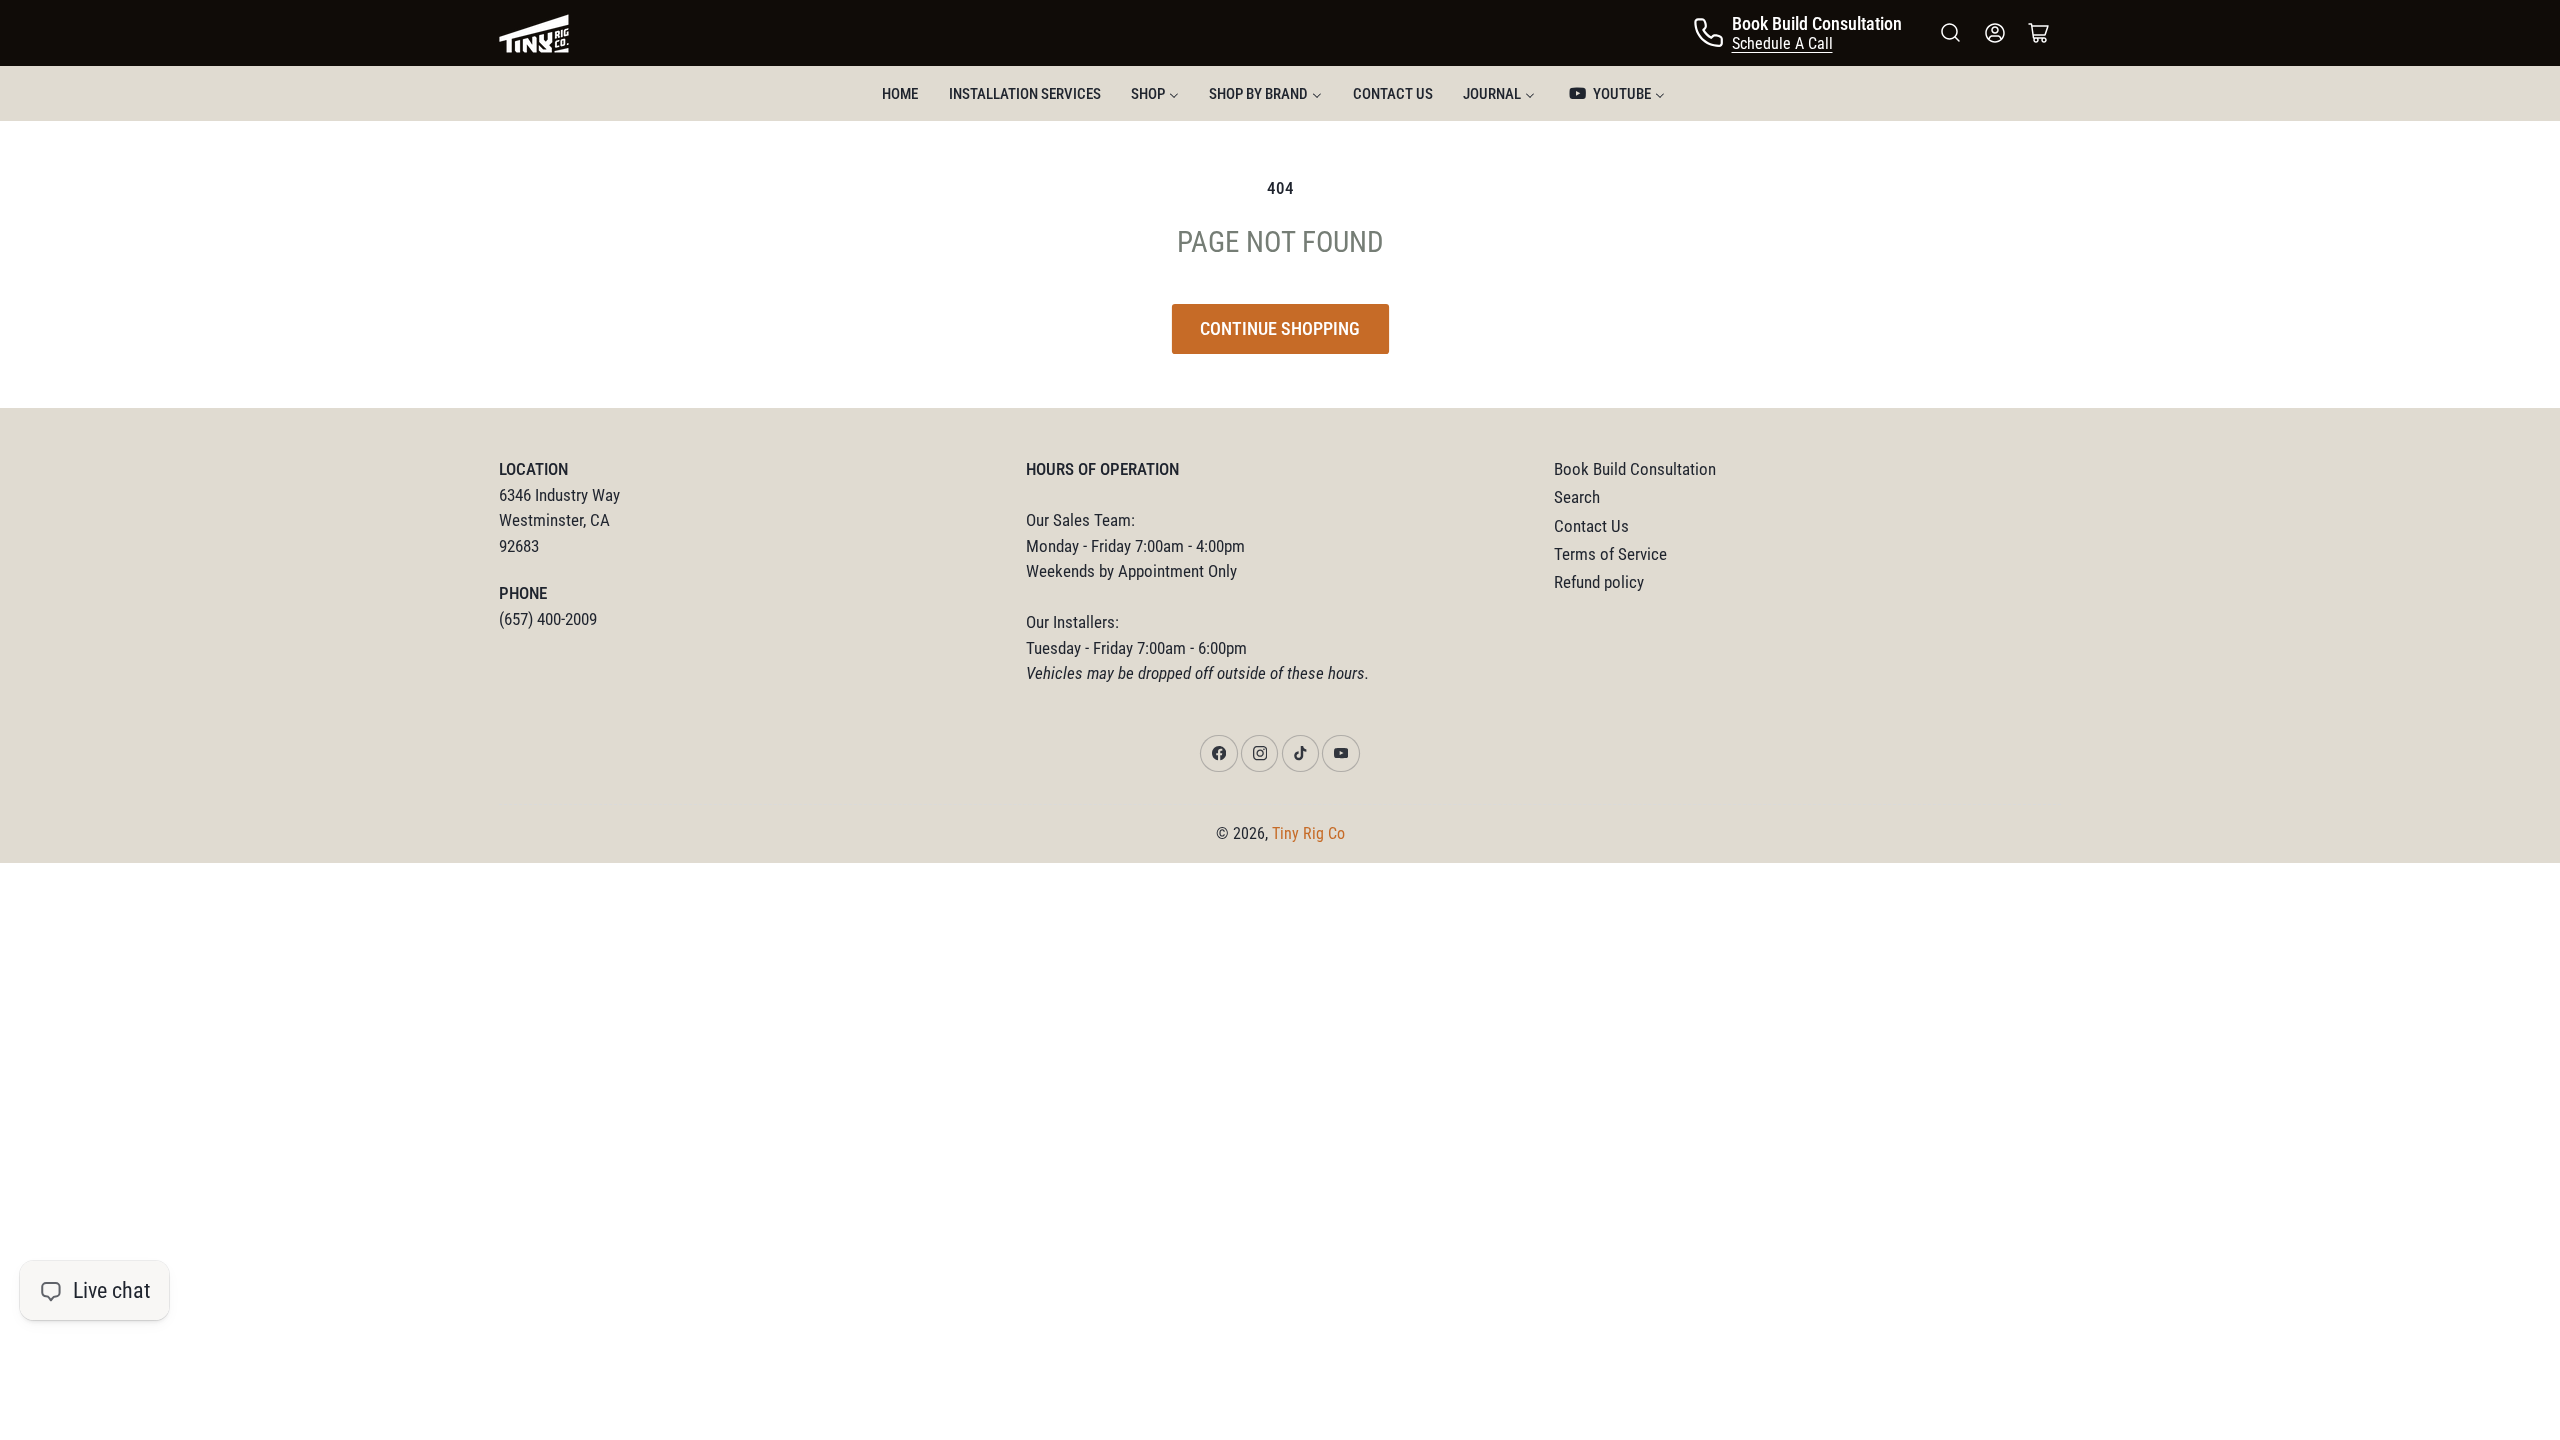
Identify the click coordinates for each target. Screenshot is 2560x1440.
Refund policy (1599, 582)
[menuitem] (900, 93)
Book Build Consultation (1635, 469)
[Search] (1951, 33)
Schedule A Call (1782, 43)
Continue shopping (1280, 328)
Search (1577, 497)
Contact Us (1591, 526)
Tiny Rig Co (1308, 833)
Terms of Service (1610, 554)
